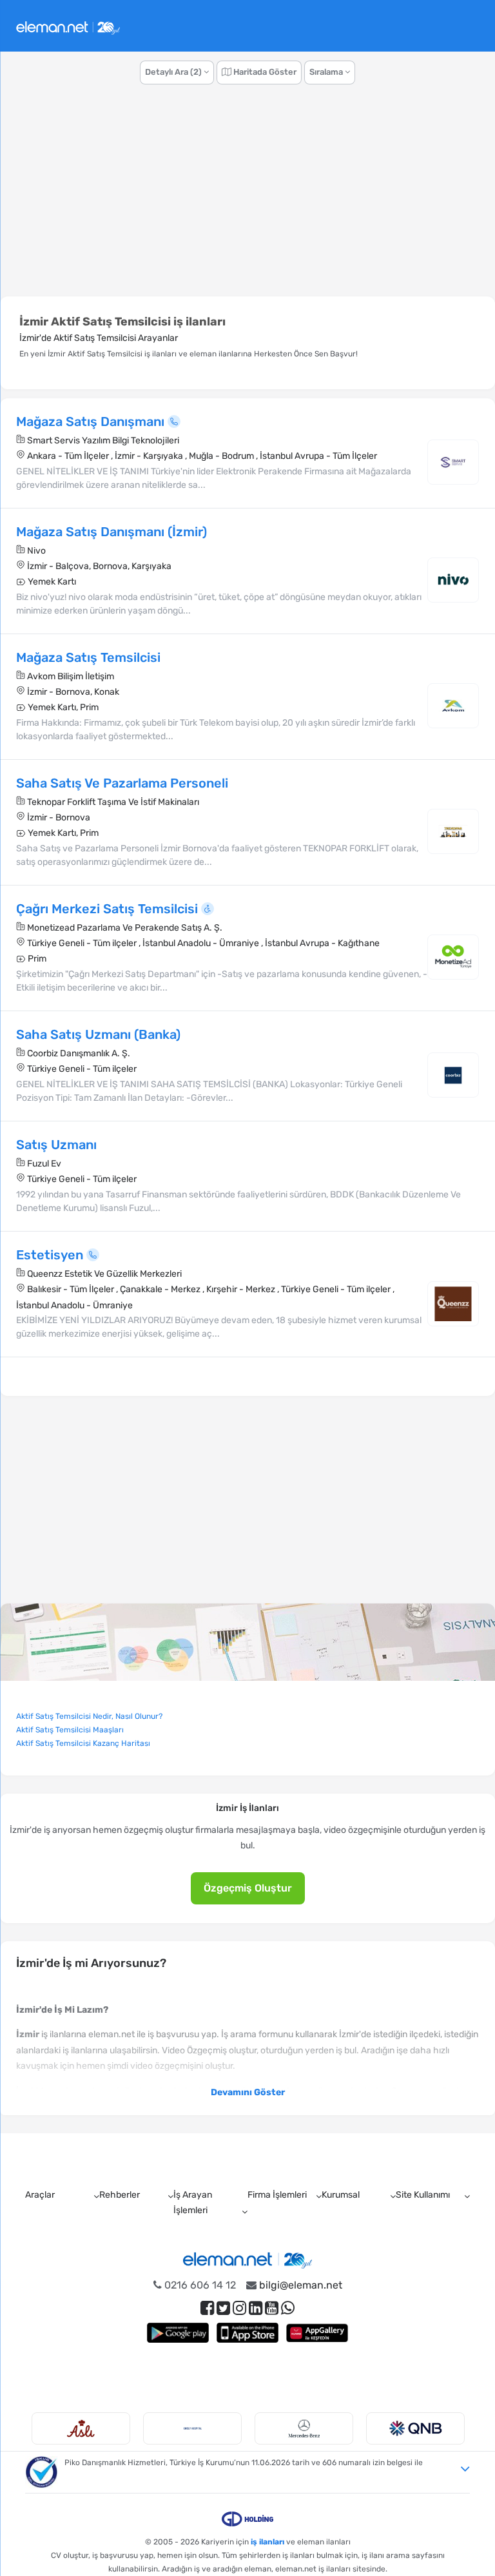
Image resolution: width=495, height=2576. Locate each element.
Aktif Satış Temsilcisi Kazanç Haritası (83, 1743)
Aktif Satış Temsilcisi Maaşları (70, 1730)
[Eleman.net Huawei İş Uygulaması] (317, 2333)
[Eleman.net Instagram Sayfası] (239, 2308)
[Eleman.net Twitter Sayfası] (223, 2308)
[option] (86, 2428)
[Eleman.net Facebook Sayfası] (207, 2308)
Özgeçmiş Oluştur (248, 1888)
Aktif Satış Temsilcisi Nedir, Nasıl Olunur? (89, 1716)
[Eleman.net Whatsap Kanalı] (288, 2308)
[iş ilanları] (68, 26)
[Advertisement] (247, 197)
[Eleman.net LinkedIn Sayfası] (256, 2308)
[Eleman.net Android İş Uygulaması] (178, 2333)
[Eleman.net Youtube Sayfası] (272, 2308)
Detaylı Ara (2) (174, 72)
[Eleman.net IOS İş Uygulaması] (247, 2333)
